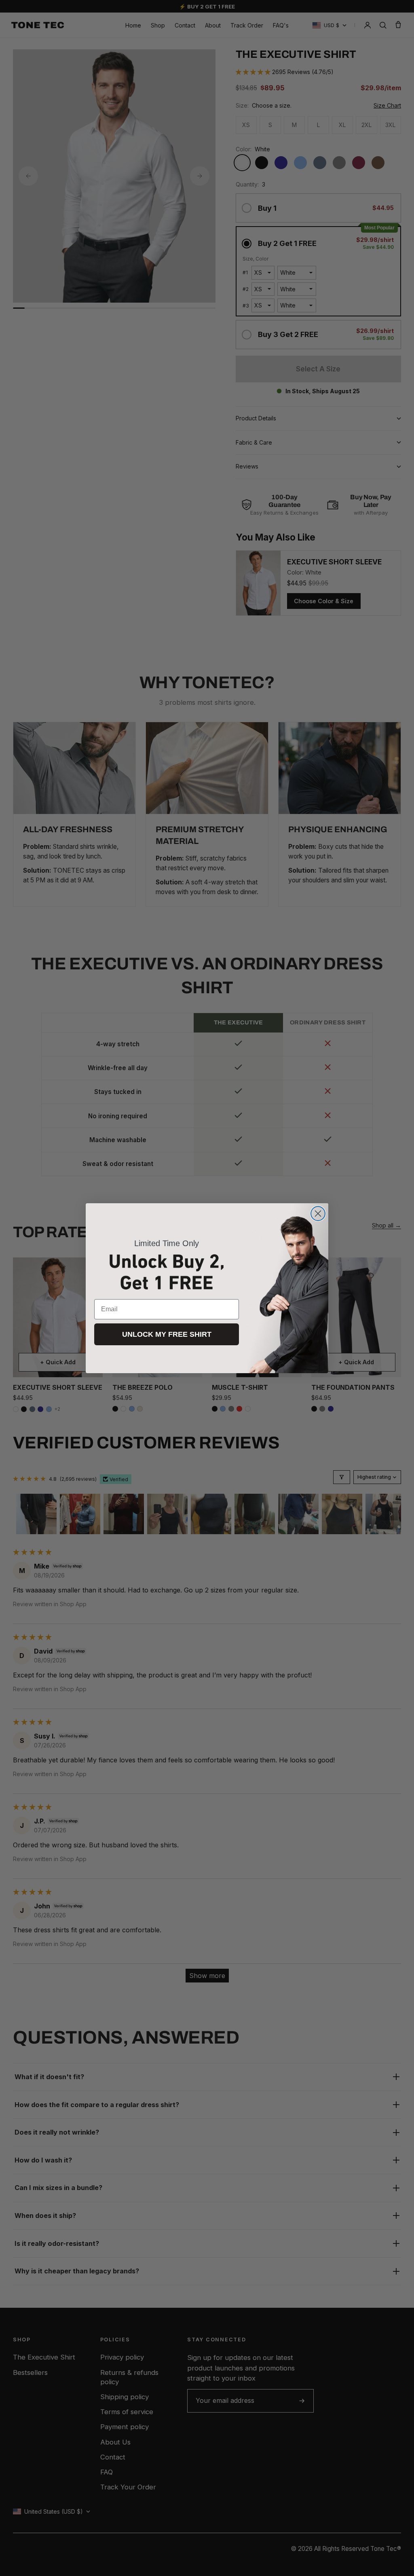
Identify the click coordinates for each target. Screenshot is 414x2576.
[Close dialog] (318, 1214)
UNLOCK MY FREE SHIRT (167, 1334)
